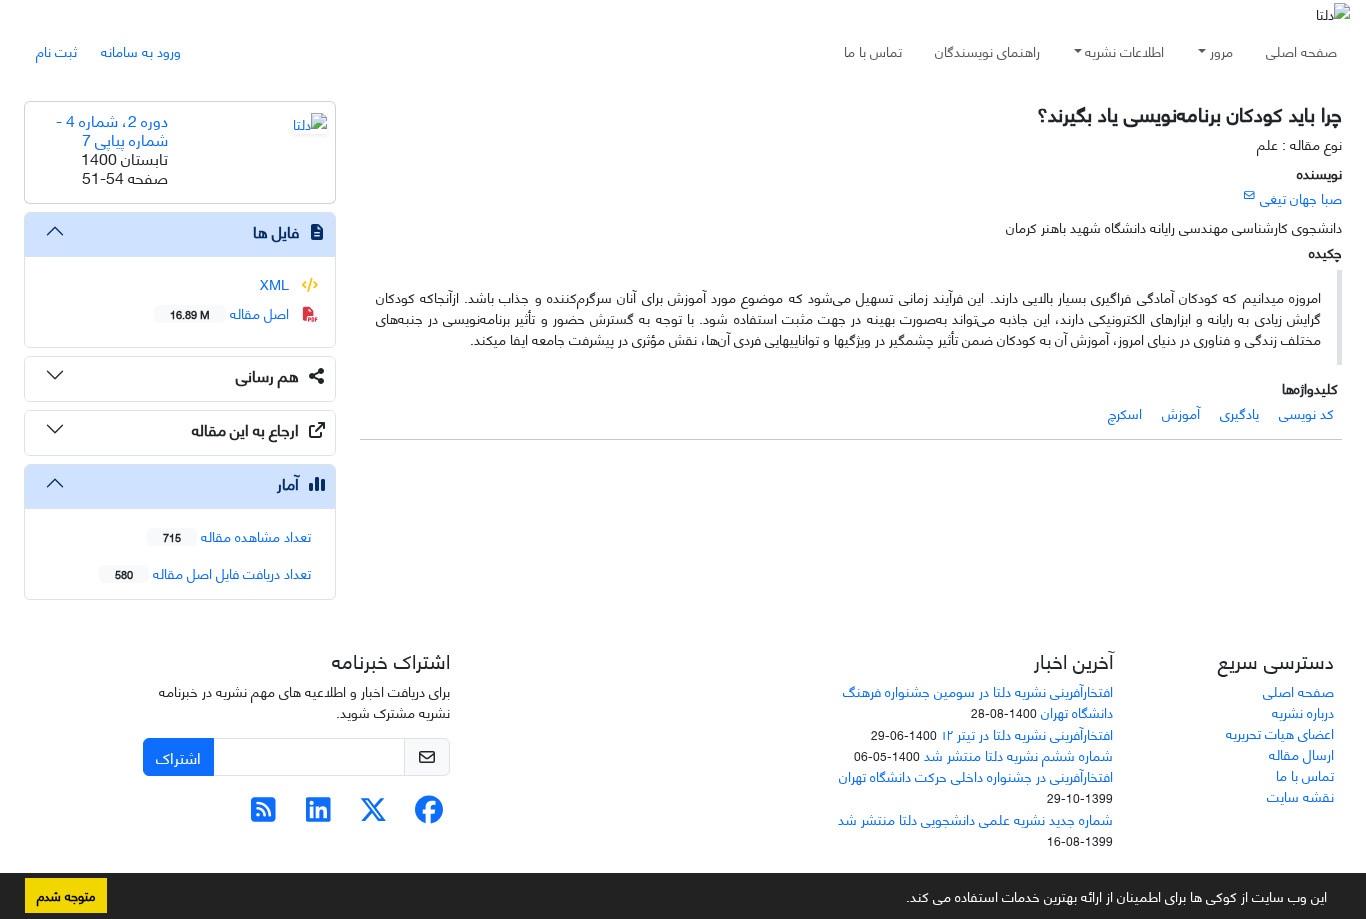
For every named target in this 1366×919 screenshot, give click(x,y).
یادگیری (1239, 412)
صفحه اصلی (1301, 50)
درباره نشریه (1303, 711)
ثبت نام (56, 50)
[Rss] (263, 813)
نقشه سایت (1300, 795)
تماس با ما (873, 50)
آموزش (1181, 412)
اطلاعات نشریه (1124, 50)
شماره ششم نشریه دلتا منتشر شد (1018, 754)
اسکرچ (1125, 412)
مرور (1221, 50)
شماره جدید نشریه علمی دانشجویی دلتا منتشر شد (975, 818)
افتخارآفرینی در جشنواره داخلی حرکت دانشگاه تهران (976, 775)
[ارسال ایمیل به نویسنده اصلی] (1249, 194)
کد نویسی (1306, 412)
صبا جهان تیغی (1301, 197)
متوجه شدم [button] (66, 895)
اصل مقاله (231, 312)
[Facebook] (428, 813)
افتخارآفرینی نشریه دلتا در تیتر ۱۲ (1027, 733)
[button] (899, 900)
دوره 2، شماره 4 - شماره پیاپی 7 (112, 129)
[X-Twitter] (373, 813)
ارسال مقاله (1301, 753)
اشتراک (178, 756)
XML (276, 283)
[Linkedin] (318, 813)
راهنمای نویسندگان (987, 50)
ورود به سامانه (141, 50)
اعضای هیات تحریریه (1280, 732)
